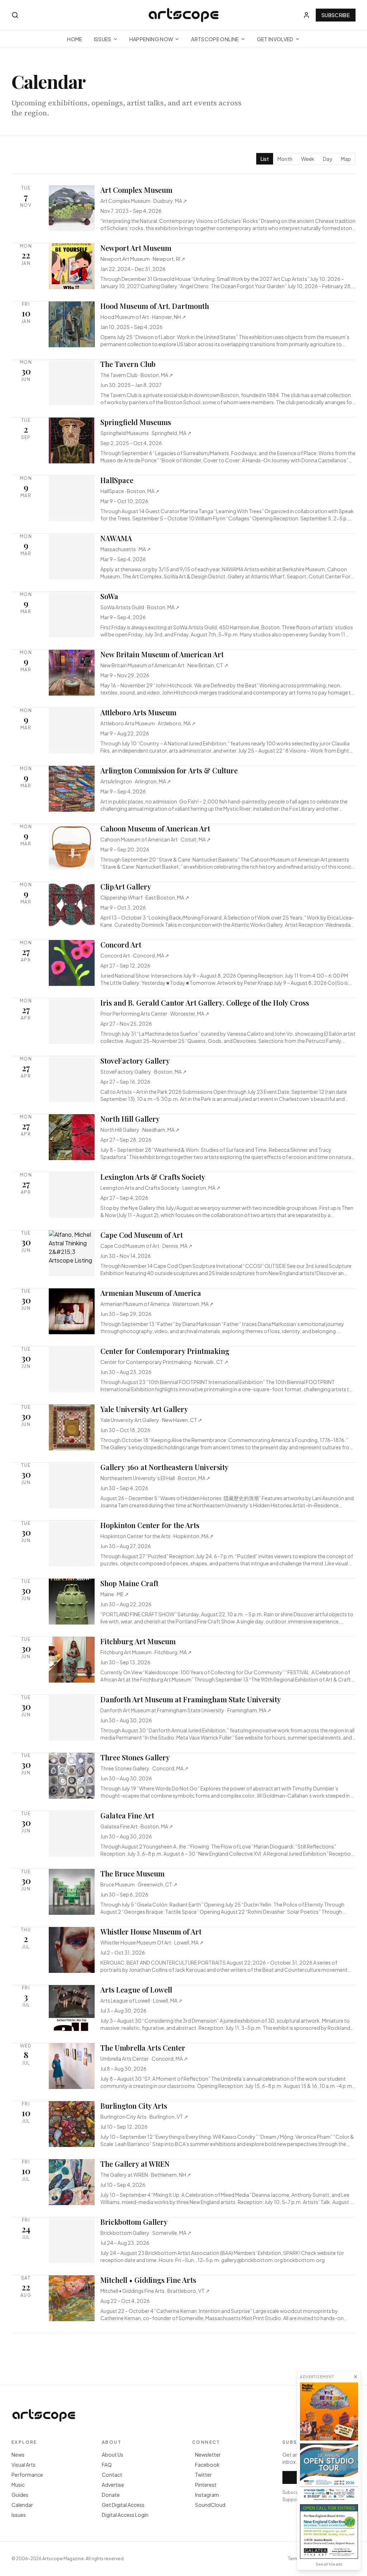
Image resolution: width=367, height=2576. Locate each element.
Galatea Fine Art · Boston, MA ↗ (137, 1826)
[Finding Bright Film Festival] (329, 2412)
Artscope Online (215, 39)
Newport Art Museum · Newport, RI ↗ (143, 259)
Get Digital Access (123, 2505)
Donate (111, 2495)
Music (18, 2485)
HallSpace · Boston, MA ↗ (130, 491)
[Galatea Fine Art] (329, 2532)
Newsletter (208, 2455)
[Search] (15, 15)
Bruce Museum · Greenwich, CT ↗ (139, 1884)
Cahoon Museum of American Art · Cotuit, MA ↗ (156, 839)
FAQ (107, 2465)
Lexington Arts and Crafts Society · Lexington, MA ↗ (160, 1188)
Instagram (207, 2495)
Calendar (22, 2505)
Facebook (207, 2465)
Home (75, 39)
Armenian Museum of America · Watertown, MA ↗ (157, 1304)
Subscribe (336, 15)
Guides (20, 2495)
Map (346, 159)
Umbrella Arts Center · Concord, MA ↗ (144, 2059)
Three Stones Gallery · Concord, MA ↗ (144, 1768)
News (18, 2455)
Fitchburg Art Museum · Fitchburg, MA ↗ (146, 1652)
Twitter (203, 2475)
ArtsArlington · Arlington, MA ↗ (136, 781)
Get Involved (275, 39)
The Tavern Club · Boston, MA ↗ (137, 375)
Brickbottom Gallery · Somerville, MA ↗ (146, 2233)
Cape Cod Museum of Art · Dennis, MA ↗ (146, 1246)
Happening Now (151, 39)
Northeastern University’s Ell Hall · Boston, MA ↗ (155, 1478)
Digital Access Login (125, 2515)
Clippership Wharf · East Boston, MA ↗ (145, 897)
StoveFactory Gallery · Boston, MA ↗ (144, 1072)
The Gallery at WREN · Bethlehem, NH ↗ (146, 2175)
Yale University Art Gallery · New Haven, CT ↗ (151, 1420)
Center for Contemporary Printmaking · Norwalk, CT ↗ (164, 1362)
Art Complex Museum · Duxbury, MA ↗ (144, 201)
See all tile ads (329, 2564)
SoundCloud (210, 2505)
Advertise (113, 2485)
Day (328, 159)
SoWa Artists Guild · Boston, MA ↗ (140, 607)
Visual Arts (23, 2465)
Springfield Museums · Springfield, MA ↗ (146, 433)
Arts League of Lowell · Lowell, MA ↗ (141, 2000)
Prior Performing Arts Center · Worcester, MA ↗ (155, 1013)
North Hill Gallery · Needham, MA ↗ (140, 1130)
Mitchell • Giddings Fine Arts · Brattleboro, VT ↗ (155, 2291)
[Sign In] (306, 15)
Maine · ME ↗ (115, 1594)
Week (308, 159)
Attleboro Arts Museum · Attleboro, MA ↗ (148, 723)
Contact (112, 2475)
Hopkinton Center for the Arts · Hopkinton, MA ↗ (157, 1536)
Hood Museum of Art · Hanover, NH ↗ (143, 317)
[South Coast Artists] (329, 2472)
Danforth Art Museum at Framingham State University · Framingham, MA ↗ (186, 1710)
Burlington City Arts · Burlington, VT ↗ (144, 2117)
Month (285, 159)
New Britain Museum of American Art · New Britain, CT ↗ (164, 665)
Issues (103, 39)
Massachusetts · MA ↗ (126, 549)
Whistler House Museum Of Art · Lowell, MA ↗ (152, 1942)
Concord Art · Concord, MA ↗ (135, 955)
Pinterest (206, 2485)
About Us (113, 2455)
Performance (27, 2475)
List (265, 159)
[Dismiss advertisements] (356, 2377)
